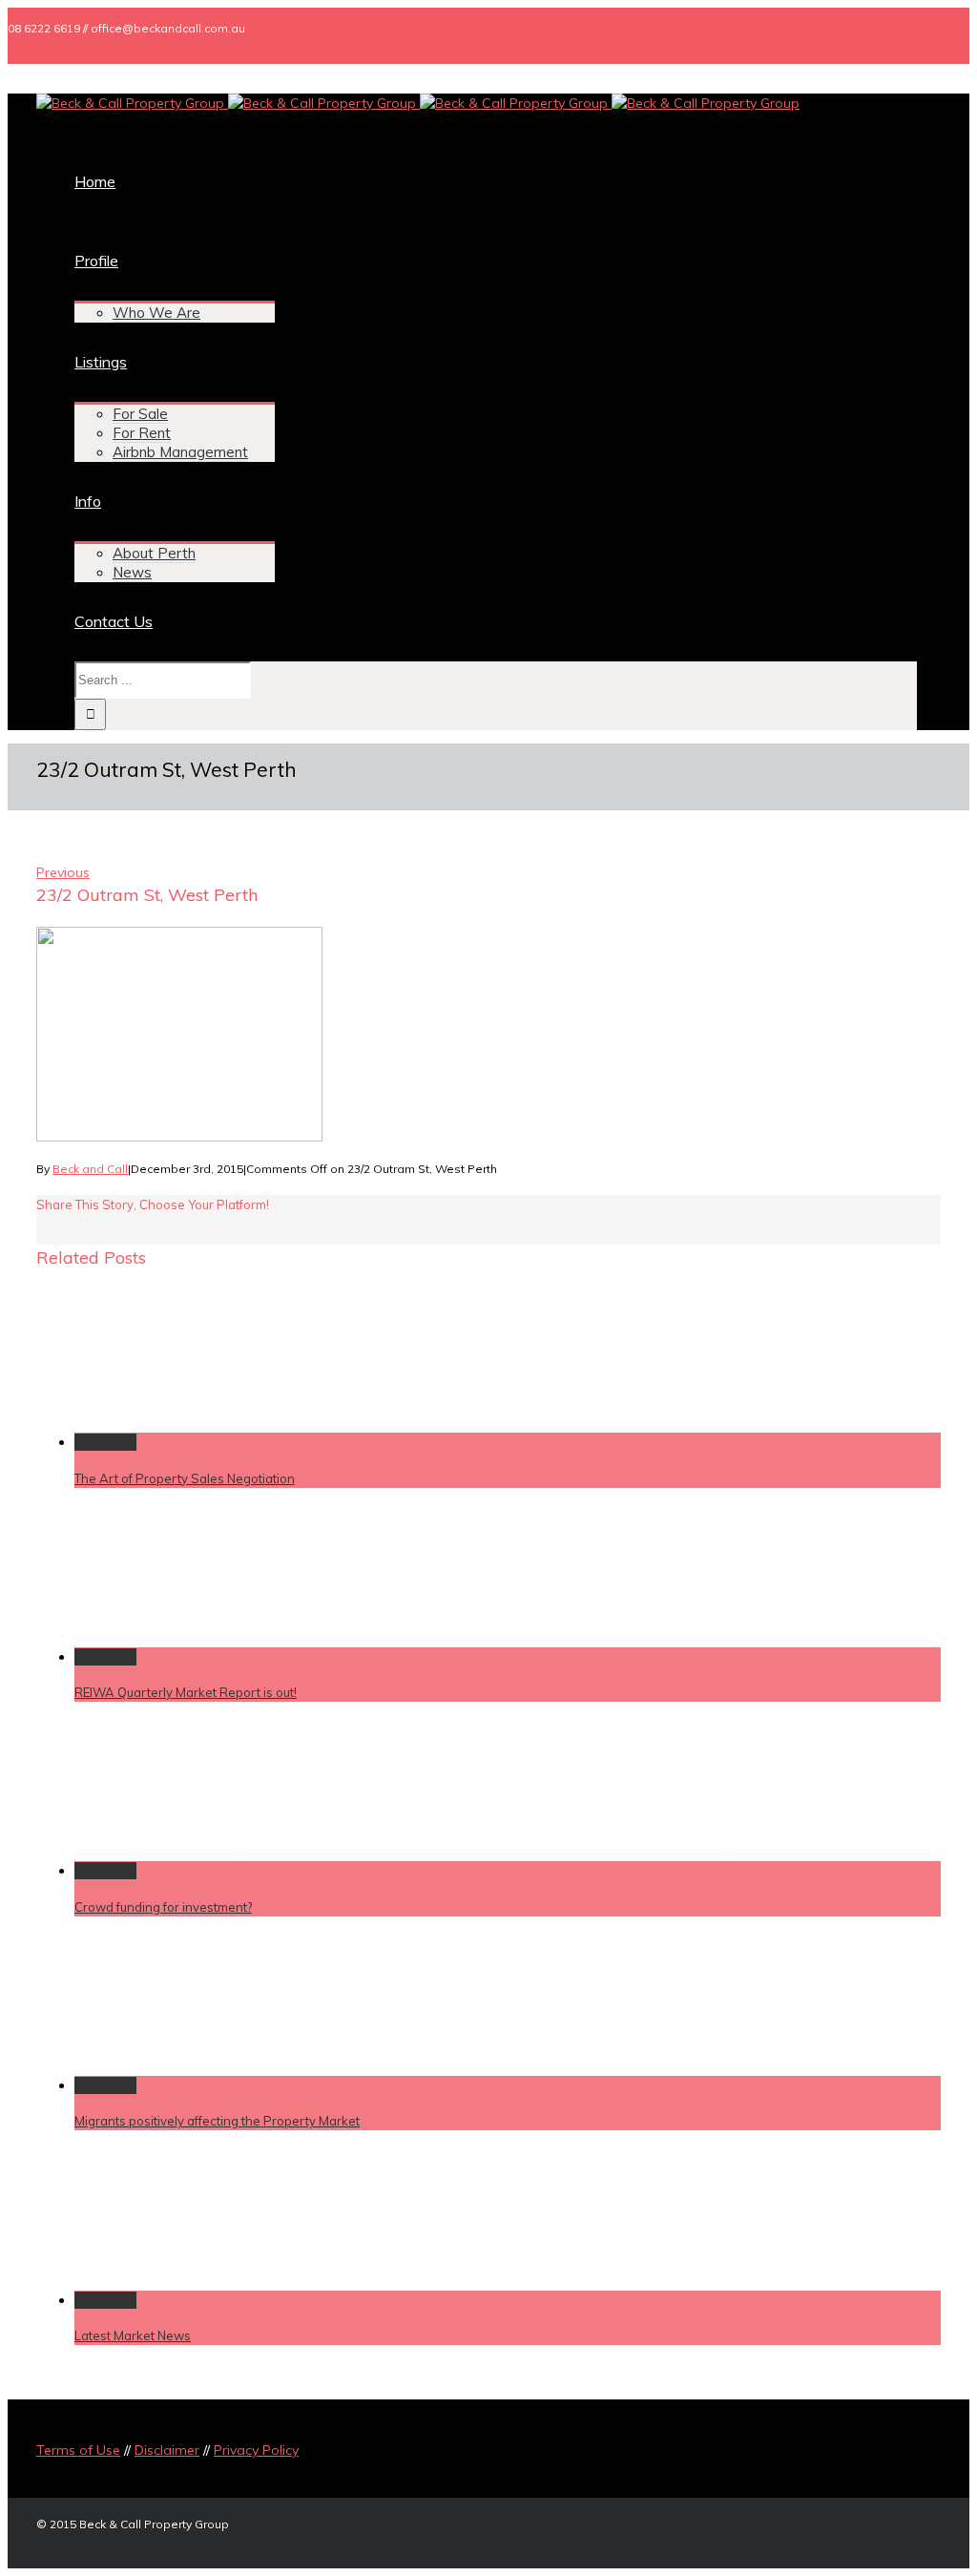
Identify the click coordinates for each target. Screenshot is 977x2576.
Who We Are (156, 313)
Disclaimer (167, 2450)
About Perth (154, 553)
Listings (101, 362)
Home (95, 181)
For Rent (142, 433)
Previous (63, 872)
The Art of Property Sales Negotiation (185, 1478)
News (132, 572)
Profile (96, 261)
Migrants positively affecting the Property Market (217, 2121)
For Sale (140, 414)
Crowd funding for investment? (163, 1907)
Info (88, 501)
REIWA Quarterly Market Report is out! (186, 1692)
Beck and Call (90, 1169)
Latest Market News (133, 2335)
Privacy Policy (256, 2450)
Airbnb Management (180, 452)
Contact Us (114, 621)
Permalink (105, 1442)
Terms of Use (78, 2450)
